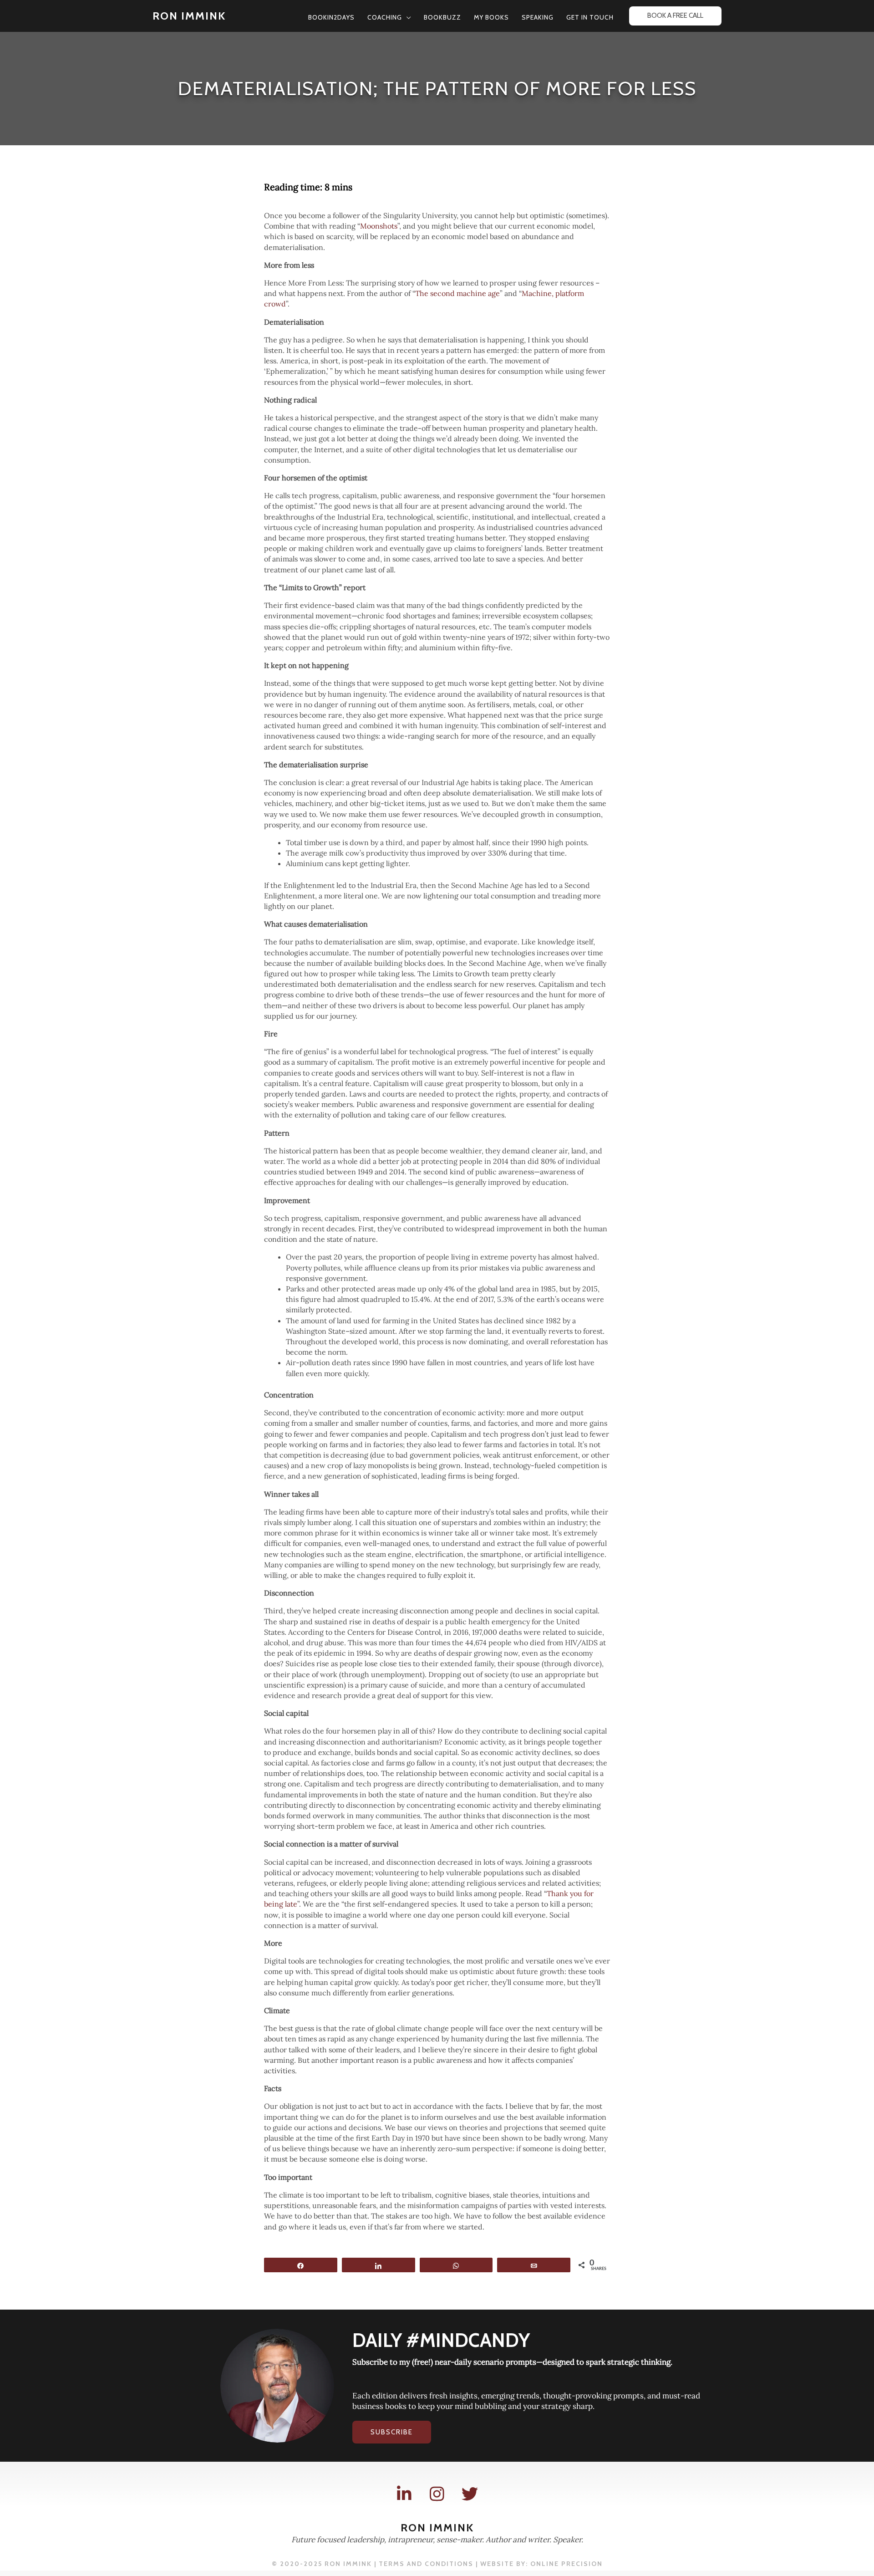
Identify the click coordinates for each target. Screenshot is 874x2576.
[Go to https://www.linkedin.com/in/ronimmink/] (404, 2494)
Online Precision (567, 2564)
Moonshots (379, 226)
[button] (407, 17)
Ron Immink (189, 16)
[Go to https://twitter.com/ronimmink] (470, 2494)
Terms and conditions (426, 2564)
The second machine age (457, 293)
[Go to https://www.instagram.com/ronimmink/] (437, 2494)
